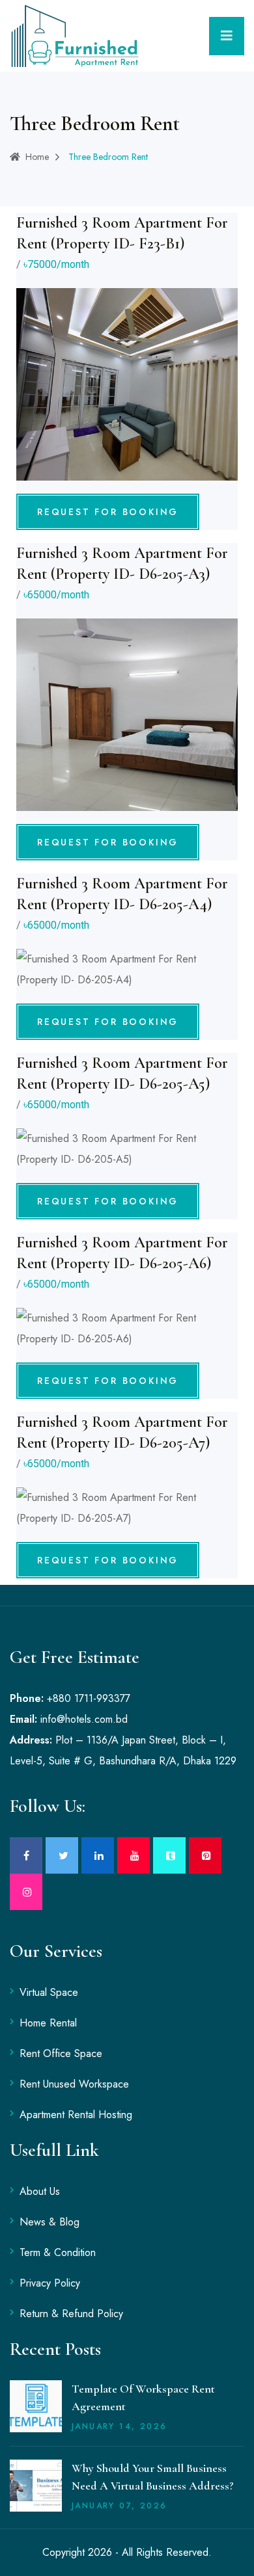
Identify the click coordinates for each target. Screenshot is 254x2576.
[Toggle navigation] (227, 36)
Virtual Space (49, 1992)
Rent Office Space (61, 2053)
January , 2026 (119, 2426)
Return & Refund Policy (71, 2314)
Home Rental (48, 2023)
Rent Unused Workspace (74, 2084)
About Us (40, 2191)
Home (37, 157)
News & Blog (49, 2222)
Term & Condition (58, 2252)
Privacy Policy (50, 2283)
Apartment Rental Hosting (76, 2115)
